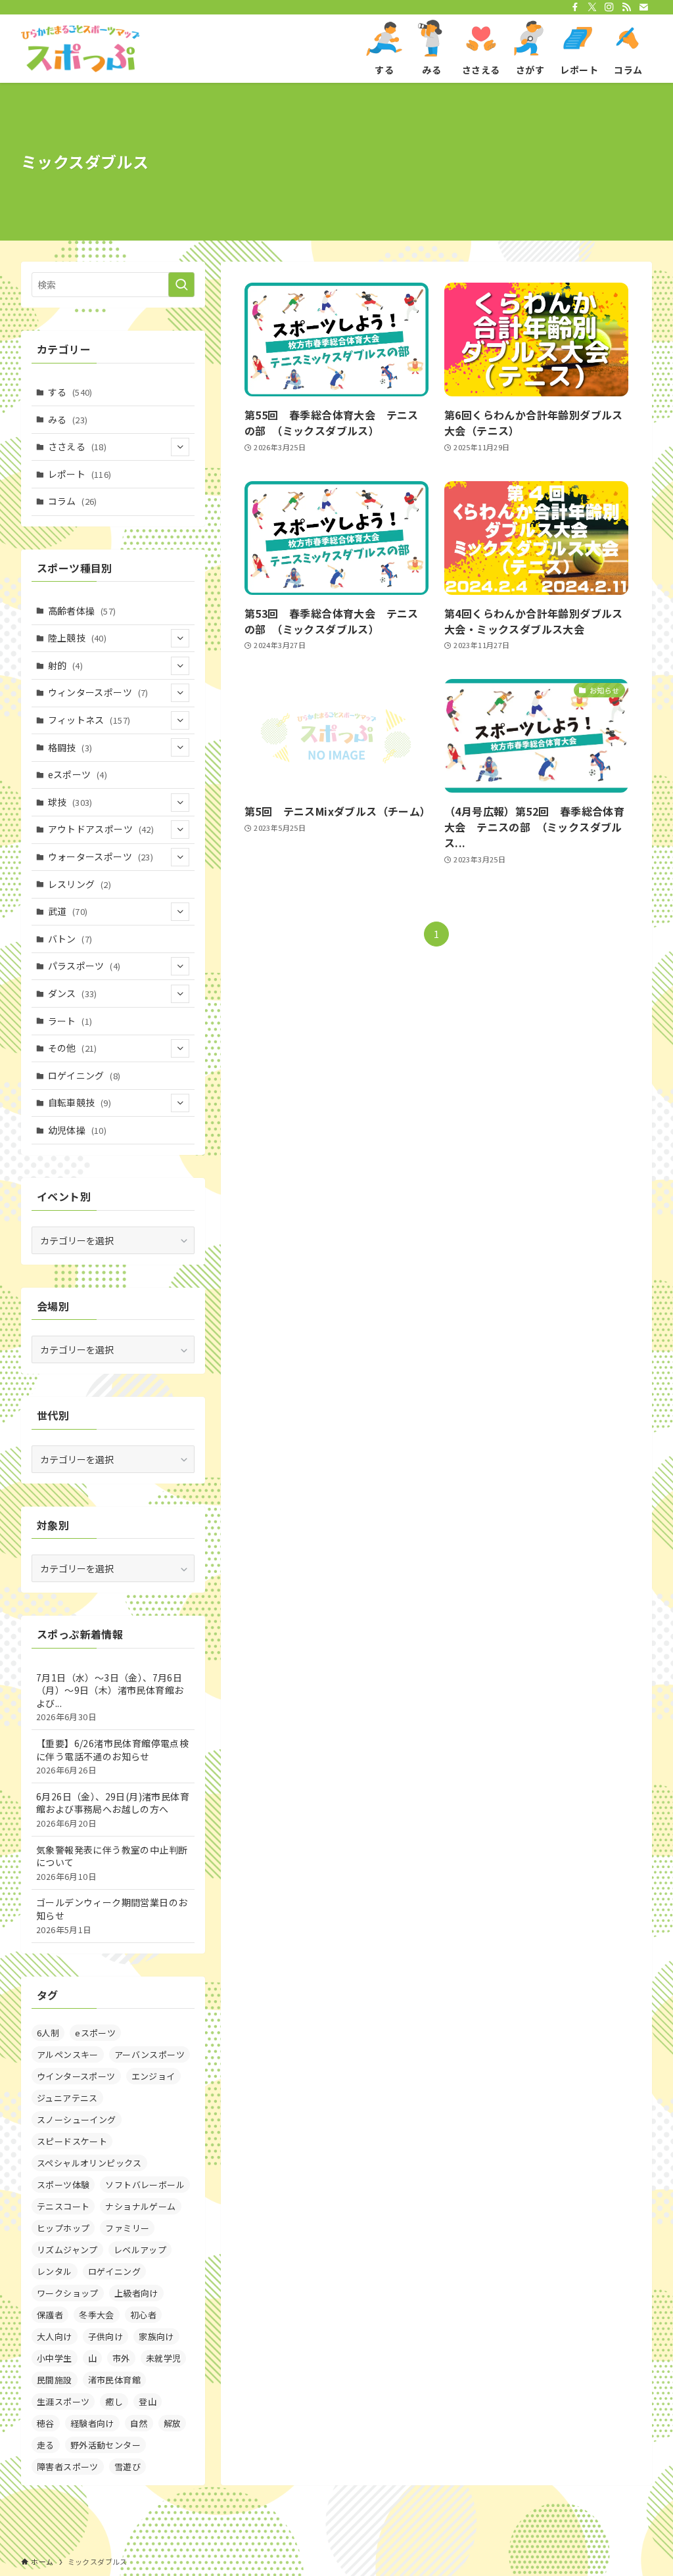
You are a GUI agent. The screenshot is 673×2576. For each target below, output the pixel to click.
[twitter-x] (592, 7)
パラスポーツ (84, 966)
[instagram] (609, 7)
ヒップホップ (63, 2228)
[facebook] (575, 7)
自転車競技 (80, 1102)
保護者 (50, 2315)
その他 (73, 1048)
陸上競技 (78, 638)
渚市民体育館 (114, 2380)
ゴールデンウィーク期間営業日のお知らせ (112, 1915)
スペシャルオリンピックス (89, 2163)
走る (46, 2445)
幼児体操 (78, 1130)
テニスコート (63, 2206)
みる (68, 419)
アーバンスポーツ (150, 2054)
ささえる (78, 446)
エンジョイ (153, 2076)
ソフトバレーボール (145, 2185)
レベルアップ (140, 2250)
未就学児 (164, 2358)
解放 (173, 2423)
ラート (70, 1021)
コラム (73, 501)
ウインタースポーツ (76, 2076)
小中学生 (55, 2358)
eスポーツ (78, 774)
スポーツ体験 (63, 2185)
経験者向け (92, 2423)
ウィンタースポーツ (98, 692)
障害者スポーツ (68, 2467)
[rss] (626, 7)
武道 (68, 911)
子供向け (106, 2336)
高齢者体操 (82, 611)
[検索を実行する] (181, 285)
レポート (80, 474)
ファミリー (127, 2228)
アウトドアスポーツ (101, 829)
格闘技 (70, 747)
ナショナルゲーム (140, 2206)
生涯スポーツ (63, 2401)
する (70, 392)
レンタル (55, 2271)
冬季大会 (97, 2315)
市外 (121, 2358)
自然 (139, 2423)
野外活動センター (105, 2445)
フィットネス (89, 720)
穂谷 (46, 2423)
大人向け (55, 2336)
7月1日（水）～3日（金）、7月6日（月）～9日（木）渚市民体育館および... (110, 1697)
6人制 (48, 2033)
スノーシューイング (77, 2119)
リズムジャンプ (67, 2250)
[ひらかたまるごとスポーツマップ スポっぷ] (80, 49)
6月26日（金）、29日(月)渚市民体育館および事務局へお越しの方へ (113, 1810)
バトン (70, 939)
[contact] (643, 7)
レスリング (80, 884)
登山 (148, 2401)
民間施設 (55, 2380)
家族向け (156, 2336)
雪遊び (128, 2467)
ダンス (73, 993)
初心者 (143, 2315)
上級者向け (136, 2293)
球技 (70, 802)
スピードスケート (72, 2141)
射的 (65, 665)
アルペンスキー (68, 2054)
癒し (114, 2401)
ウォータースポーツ (101, 856)
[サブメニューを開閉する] (180, 447)
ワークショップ (68, 2293)
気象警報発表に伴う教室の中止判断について (112, 1863)
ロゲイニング (84, 1075)
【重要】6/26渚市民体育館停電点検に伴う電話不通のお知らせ (112, 1756)
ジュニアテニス (67, 2098)
